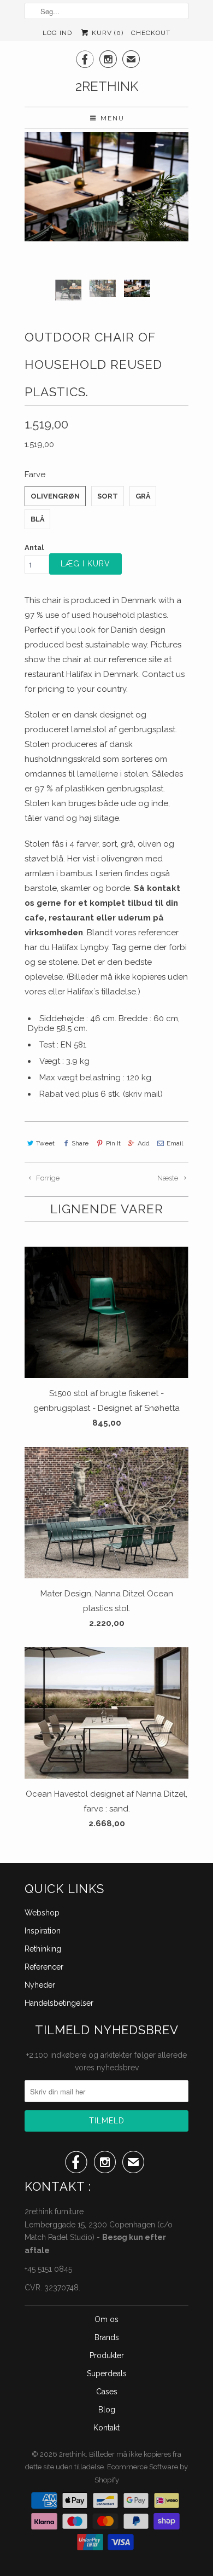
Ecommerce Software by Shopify (141, 2473)
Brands (107, 2337)
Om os (106, 2319)
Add (144, 1143)
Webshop (42, 1913)
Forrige (47, 1178)
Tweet (45, 1143)
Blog (107, 2410)
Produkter (107, 2355)
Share (80, 1143)
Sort (108, 496)
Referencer (44, 1967)
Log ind (57, 33)
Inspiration (43, 1931)
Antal (34, 548)
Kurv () (106, 33)
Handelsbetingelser (59, 2003)
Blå (37, 519)
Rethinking (43, 1949)
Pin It (113, 1143)
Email (175, 1143)
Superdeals (107, 2374)
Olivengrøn (55, 496)
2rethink (107, 86)
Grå (143, 496)
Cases (107, 2392)
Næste (168, 1178)
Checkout (151, 33)
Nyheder (40, 1985)
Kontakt (106, 2428)
